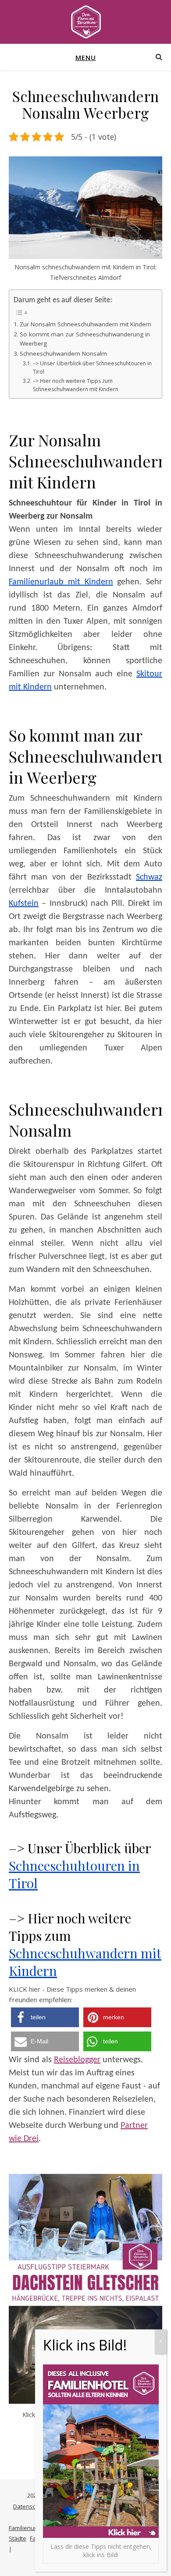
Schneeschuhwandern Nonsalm (63, 353)
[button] (45, 2017)
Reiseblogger (77, 2060)
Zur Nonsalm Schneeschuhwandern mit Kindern (85, 324)
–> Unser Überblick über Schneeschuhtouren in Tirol (92, 368)
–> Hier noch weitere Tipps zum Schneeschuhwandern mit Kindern (76, 385)
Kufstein (24, 904)
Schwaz (149, 877)
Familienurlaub (28, 2528)
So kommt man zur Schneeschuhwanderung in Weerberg (85, 339)
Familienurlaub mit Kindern (61, 582)
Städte (18, 2538)
